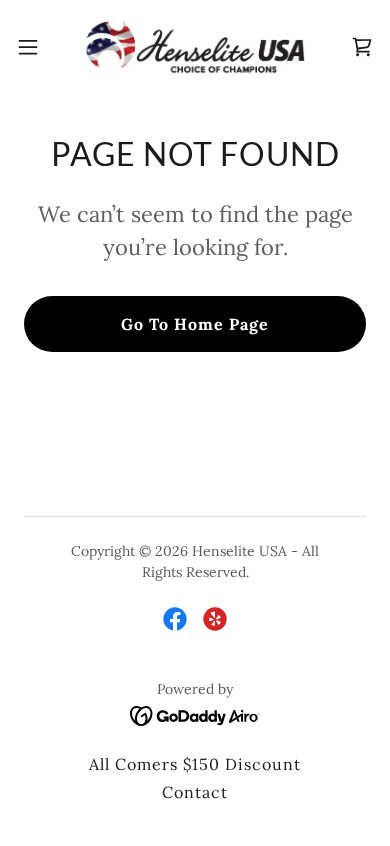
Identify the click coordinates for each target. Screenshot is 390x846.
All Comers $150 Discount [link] (195, 764)
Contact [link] (195, 792)
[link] (195, 47)
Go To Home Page (195, 324)
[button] (36, 47)
